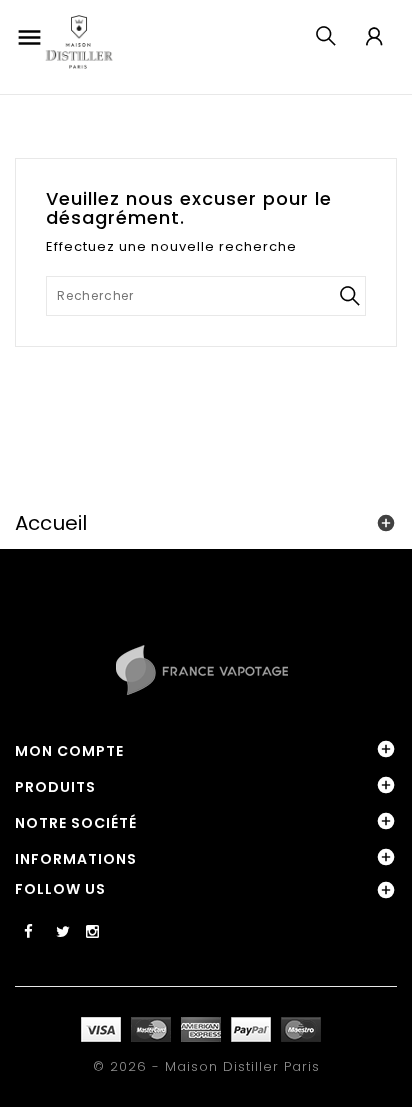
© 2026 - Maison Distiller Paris (206, 1066)
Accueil (51, 523)
